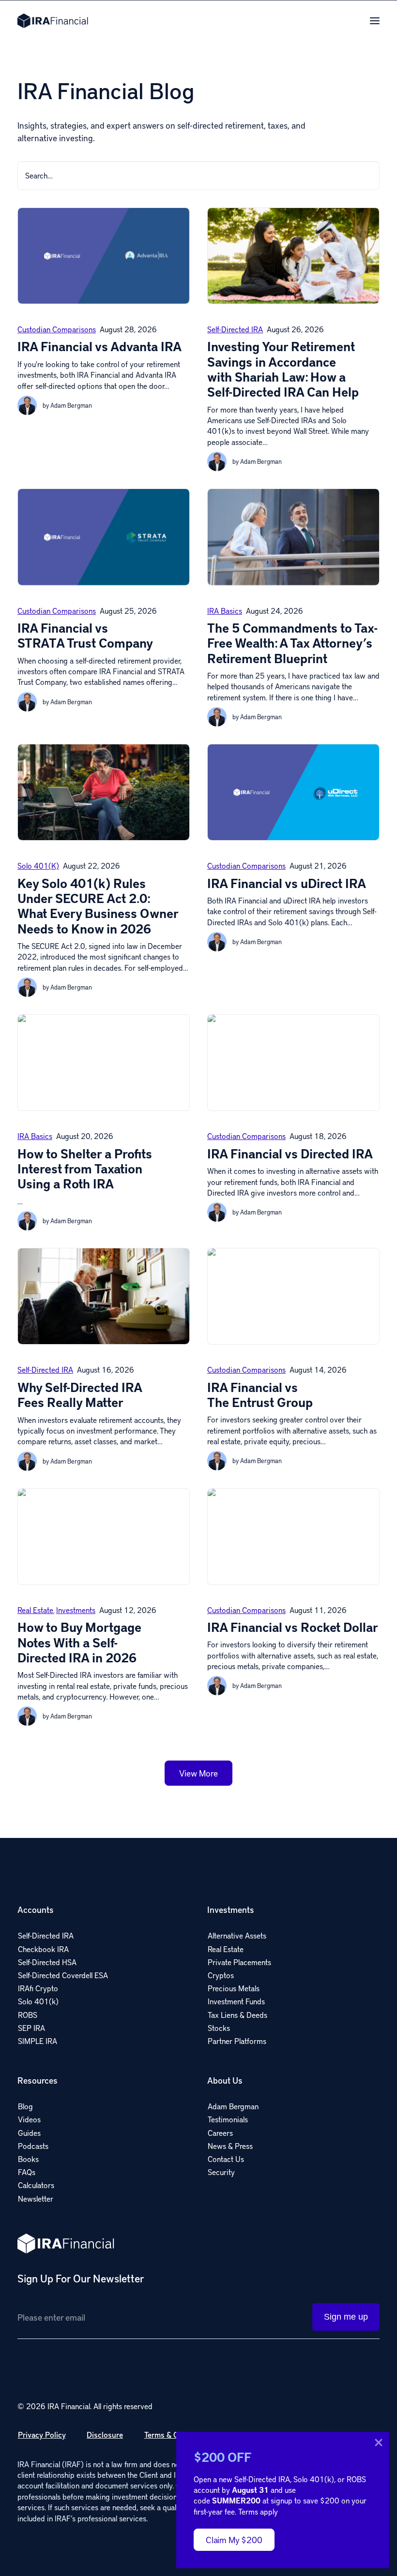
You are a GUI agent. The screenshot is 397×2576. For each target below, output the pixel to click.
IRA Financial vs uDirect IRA (287, 883)
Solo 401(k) (38, 866)
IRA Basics (225, 611)
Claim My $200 (234, 2539)
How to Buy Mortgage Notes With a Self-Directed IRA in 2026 (79, 1642)
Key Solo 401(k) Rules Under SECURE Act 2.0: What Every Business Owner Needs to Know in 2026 (98, 906)
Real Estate (35, 1610)
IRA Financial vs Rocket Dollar (293, 1627)
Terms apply (258, 2511)
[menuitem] (104, 1974)
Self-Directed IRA (235, 329)
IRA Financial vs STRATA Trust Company (85, 635)
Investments (76, 1610)
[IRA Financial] (53, 21)
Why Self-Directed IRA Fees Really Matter (80, 1395)
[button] (375, 21)
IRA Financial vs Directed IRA (290, 1154)
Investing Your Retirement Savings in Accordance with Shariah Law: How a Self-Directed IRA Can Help (283, 369)
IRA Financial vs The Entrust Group (260, 1395)
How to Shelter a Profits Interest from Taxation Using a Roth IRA (85, 1169)
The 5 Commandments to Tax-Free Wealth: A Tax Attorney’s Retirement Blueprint (292, 643)
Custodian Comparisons (57, 329)
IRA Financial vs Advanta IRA (99, 346)
